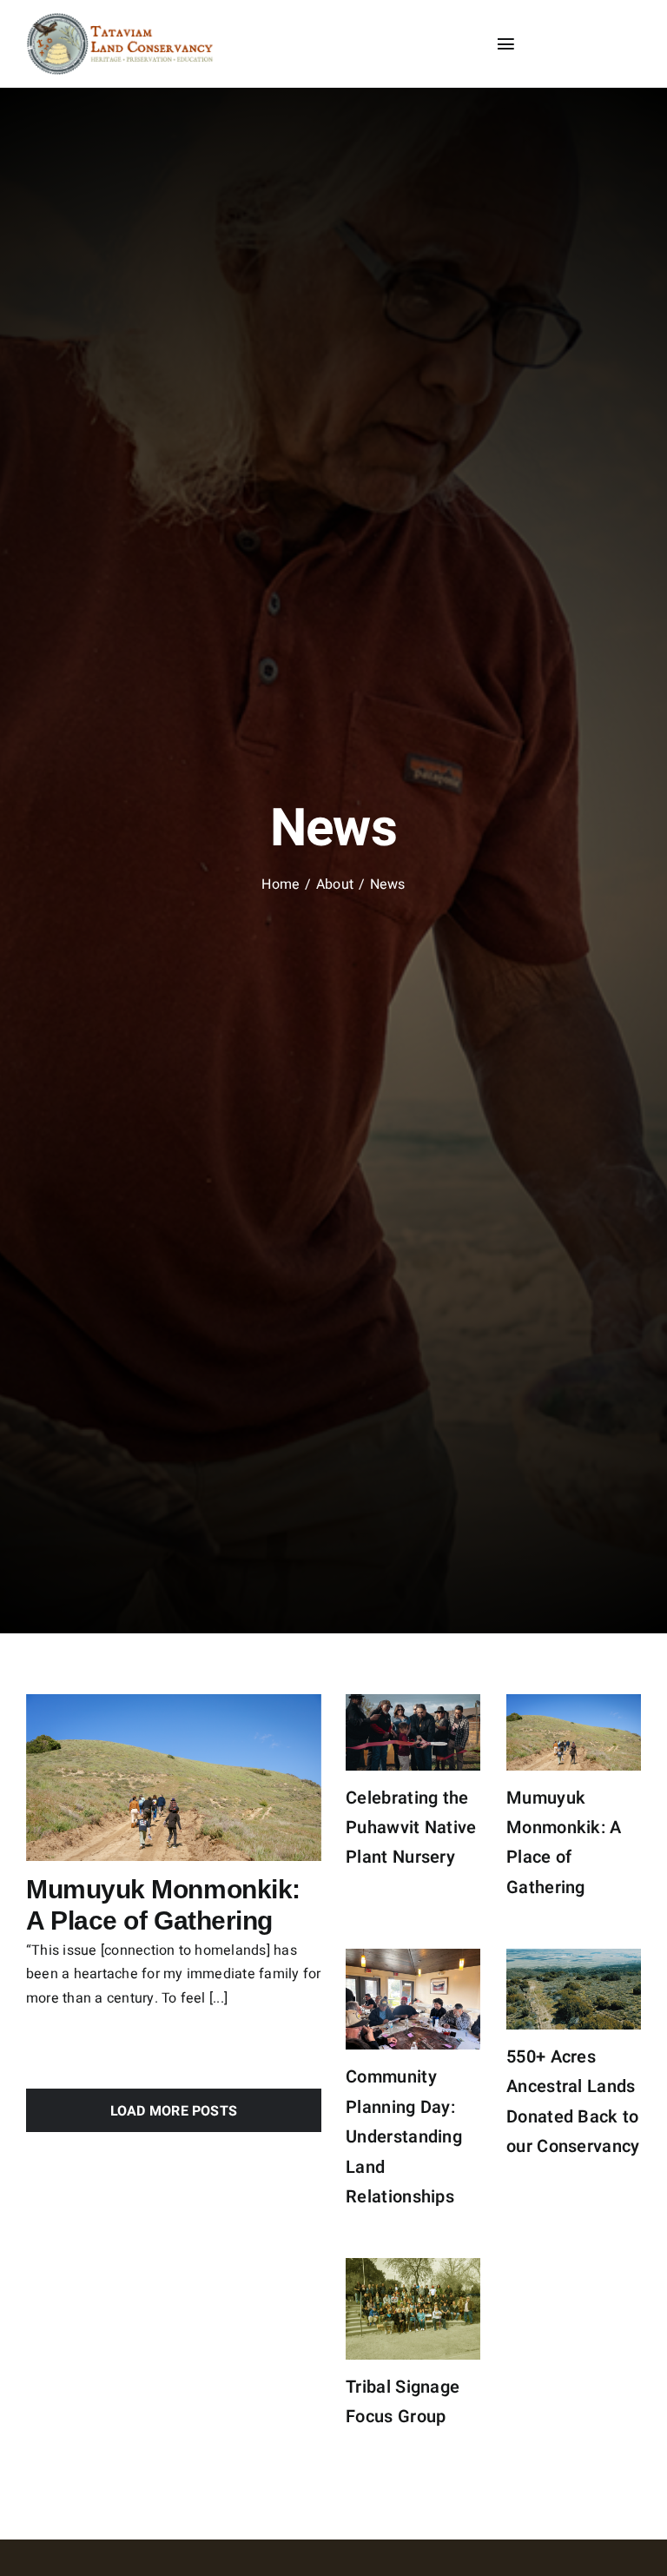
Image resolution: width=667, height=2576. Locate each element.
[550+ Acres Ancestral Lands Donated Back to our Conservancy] (574, 1989)
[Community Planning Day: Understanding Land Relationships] (413, 1999)
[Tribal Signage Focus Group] (413, 2309)
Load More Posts (174, 2111)
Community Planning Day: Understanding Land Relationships (404, 2137)
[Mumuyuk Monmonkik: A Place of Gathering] (174, 1777)
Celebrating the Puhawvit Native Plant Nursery (411, 1828)
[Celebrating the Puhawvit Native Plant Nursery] (413, 1732)
